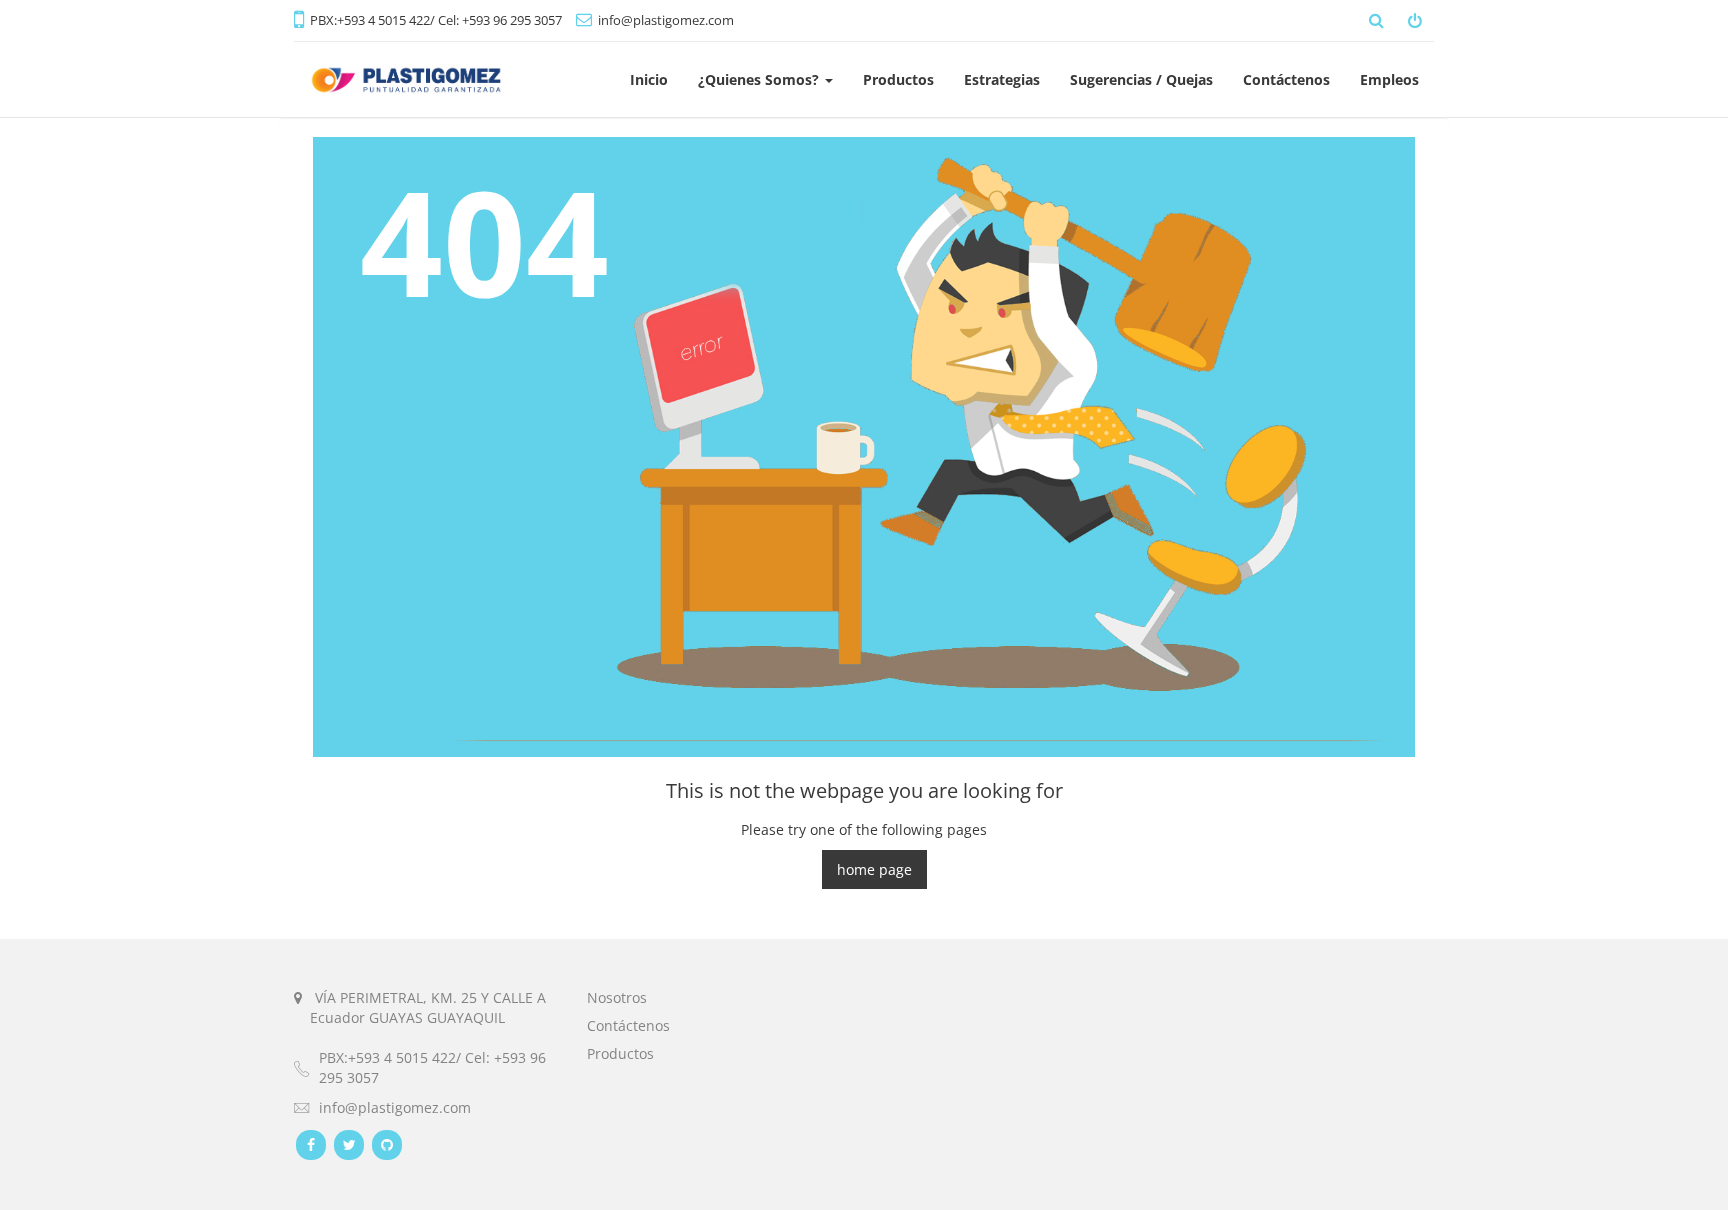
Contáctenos (628, 1025)
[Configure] (1416, 20)
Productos (620, 1053)
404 (484, 240)
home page (874, 869)
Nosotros (617, 997)
